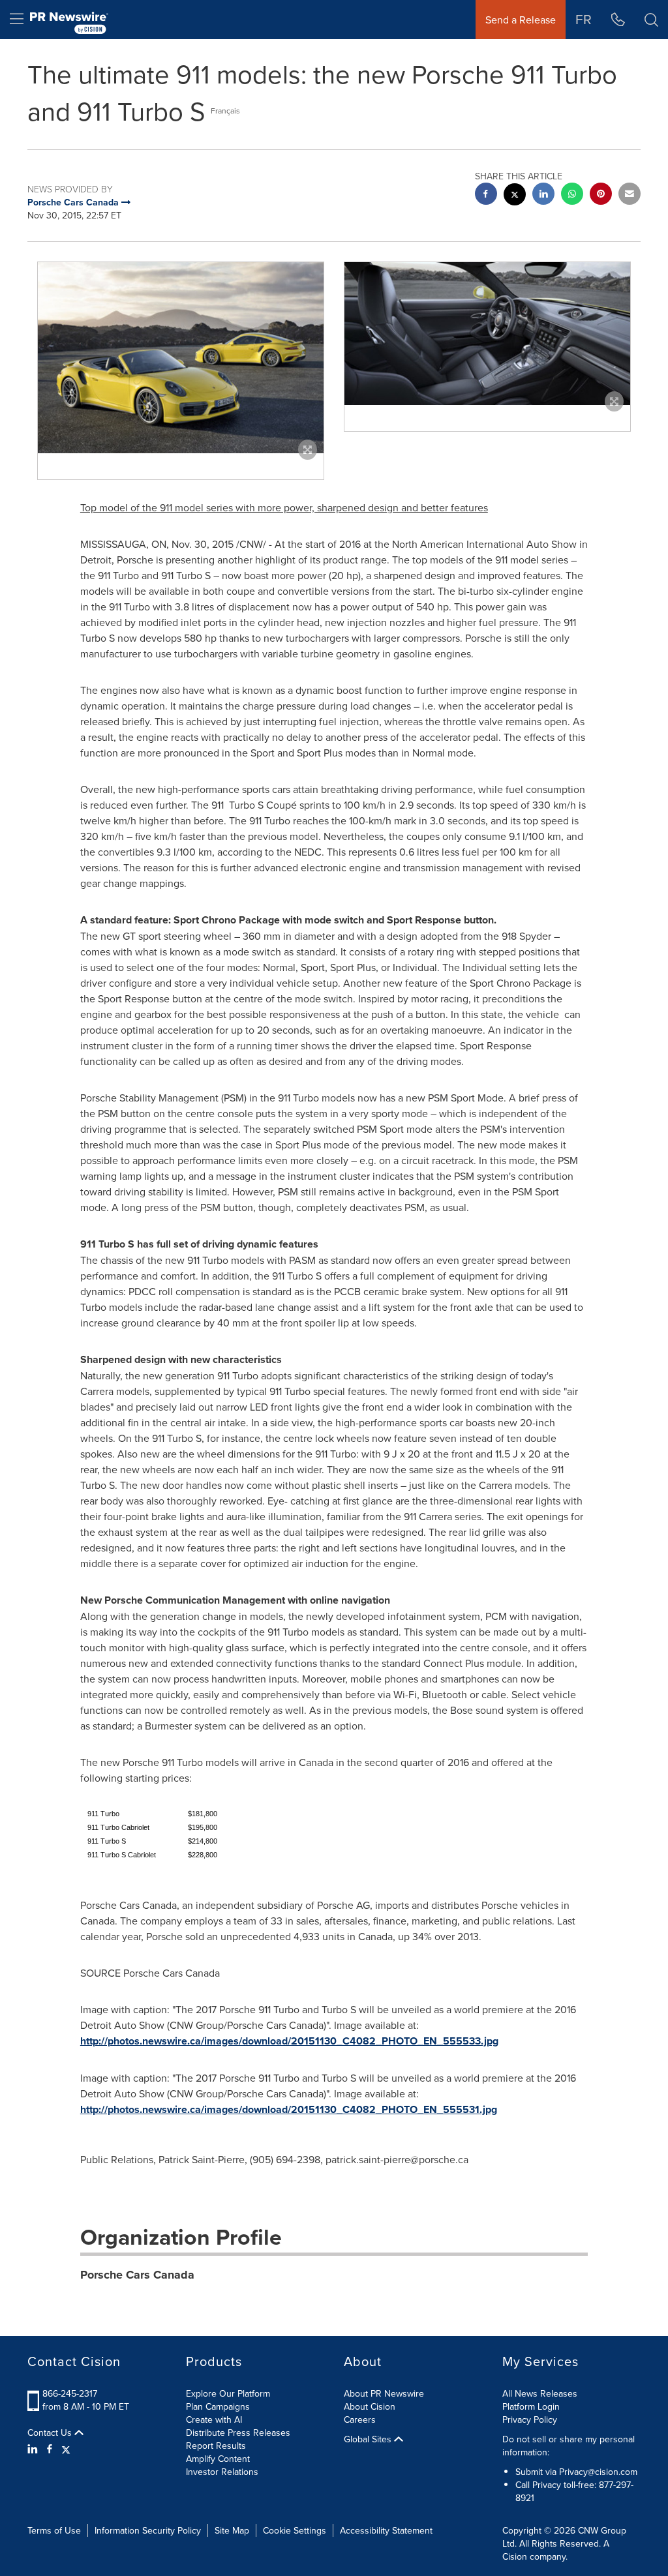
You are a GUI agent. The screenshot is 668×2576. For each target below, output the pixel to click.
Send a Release (521, 20)
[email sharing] (630, 195)
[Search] (651, 20)
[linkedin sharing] (543, 195)
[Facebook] (50, 2449)
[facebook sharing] (486, 195)
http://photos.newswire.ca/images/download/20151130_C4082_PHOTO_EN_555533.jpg (289, 2041)
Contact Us (51, 2433)
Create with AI (214, 2419)
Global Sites (369, 2439)
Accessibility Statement (386, 2530)
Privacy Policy (530, 2419)
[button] (181, 357)
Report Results (216, 2446)
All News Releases (540, 2393)
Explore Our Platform (228, 2393)
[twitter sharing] (515, 196)
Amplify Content (218, 2459)
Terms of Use (54, 2530)
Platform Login (531, 2406)
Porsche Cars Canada (137, 2275)
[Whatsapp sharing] (572, 195)
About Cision (370, 2406)
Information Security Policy (148, 2530)
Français (225, 111)
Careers (360, 2419)
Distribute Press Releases (238, 2433)
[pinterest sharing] (601, 195)
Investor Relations (222, 2472)
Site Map (232, 2530)
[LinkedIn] (34, 2449)
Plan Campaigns (218, 2406)
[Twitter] (66, 2449)
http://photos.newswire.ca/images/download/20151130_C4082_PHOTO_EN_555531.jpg (289, 2109)
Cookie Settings (295, 2530)
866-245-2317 (70, 2393)
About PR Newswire (384, 2393)
